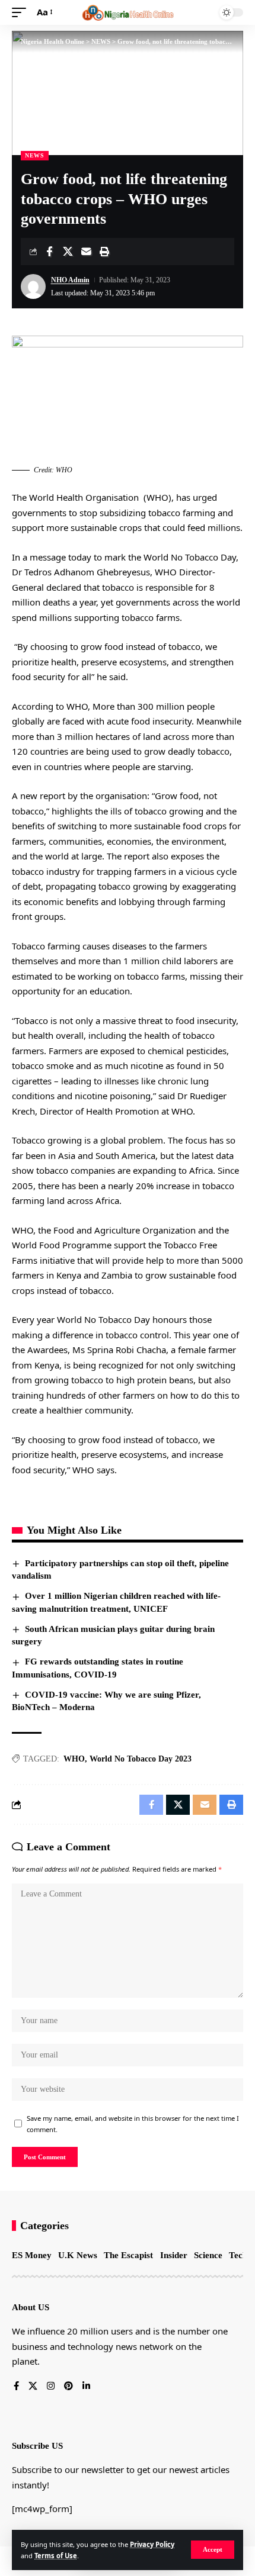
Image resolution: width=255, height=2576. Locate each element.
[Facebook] (16, 2387)
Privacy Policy (152, 2544)
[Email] (86, 252)
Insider (174, 2255)
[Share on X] (68, 252)
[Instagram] (51, 2387)
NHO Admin (70, 280)
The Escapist (128, 2255)
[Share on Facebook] (49, 252)
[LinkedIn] (86, 2387)
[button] (213, 2550)
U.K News (78, 2255)
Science (208, 2255)
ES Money (32, 2255)
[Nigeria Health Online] (128, 12)
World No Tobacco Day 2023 (141, 1759)
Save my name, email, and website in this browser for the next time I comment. (133, 2124)
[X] (33, 2387)
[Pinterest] (68, 2387)
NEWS (35, 155)
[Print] (104, 252)
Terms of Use (56, 2556)
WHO (74, 1759)
